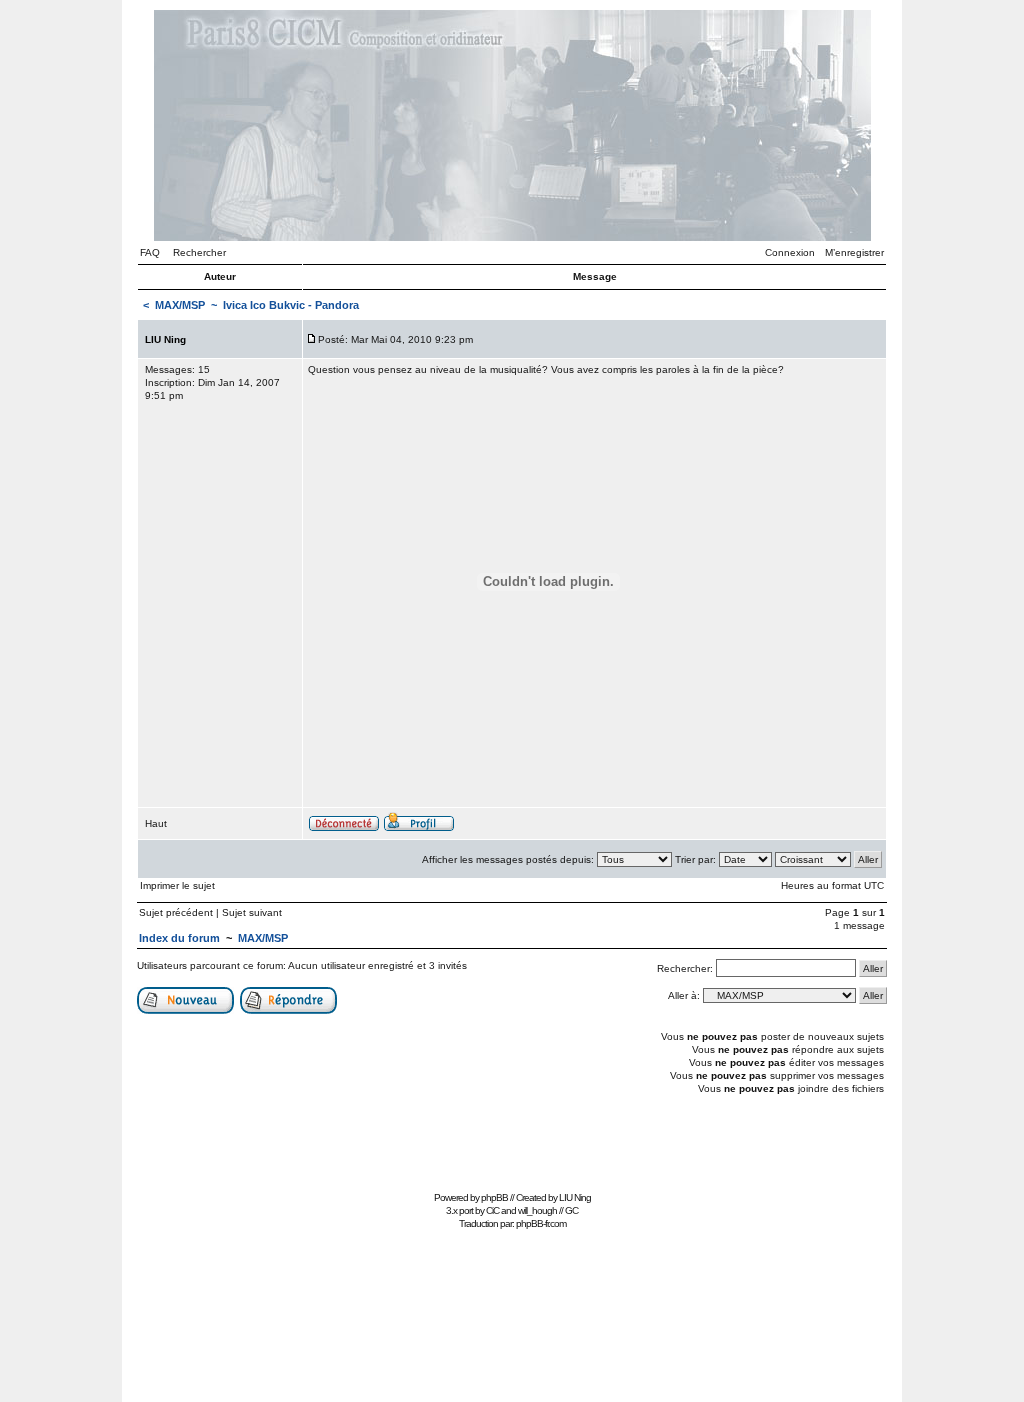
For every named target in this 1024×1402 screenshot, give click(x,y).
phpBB (494, 1197)
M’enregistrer (854, 252)
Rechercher (199, 252)
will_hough (537, 1210)
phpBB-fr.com (541, 1223)
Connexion (790, 252)
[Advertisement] (512, 1140)
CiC (492, 1210)
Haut (156, 823)
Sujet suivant (252, 912)
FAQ (150, 252)
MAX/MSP (180, 305)
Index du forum (179, 938)
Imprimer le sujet (177, 885)
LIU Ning (575, 1197)
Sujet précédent (176, 912)
